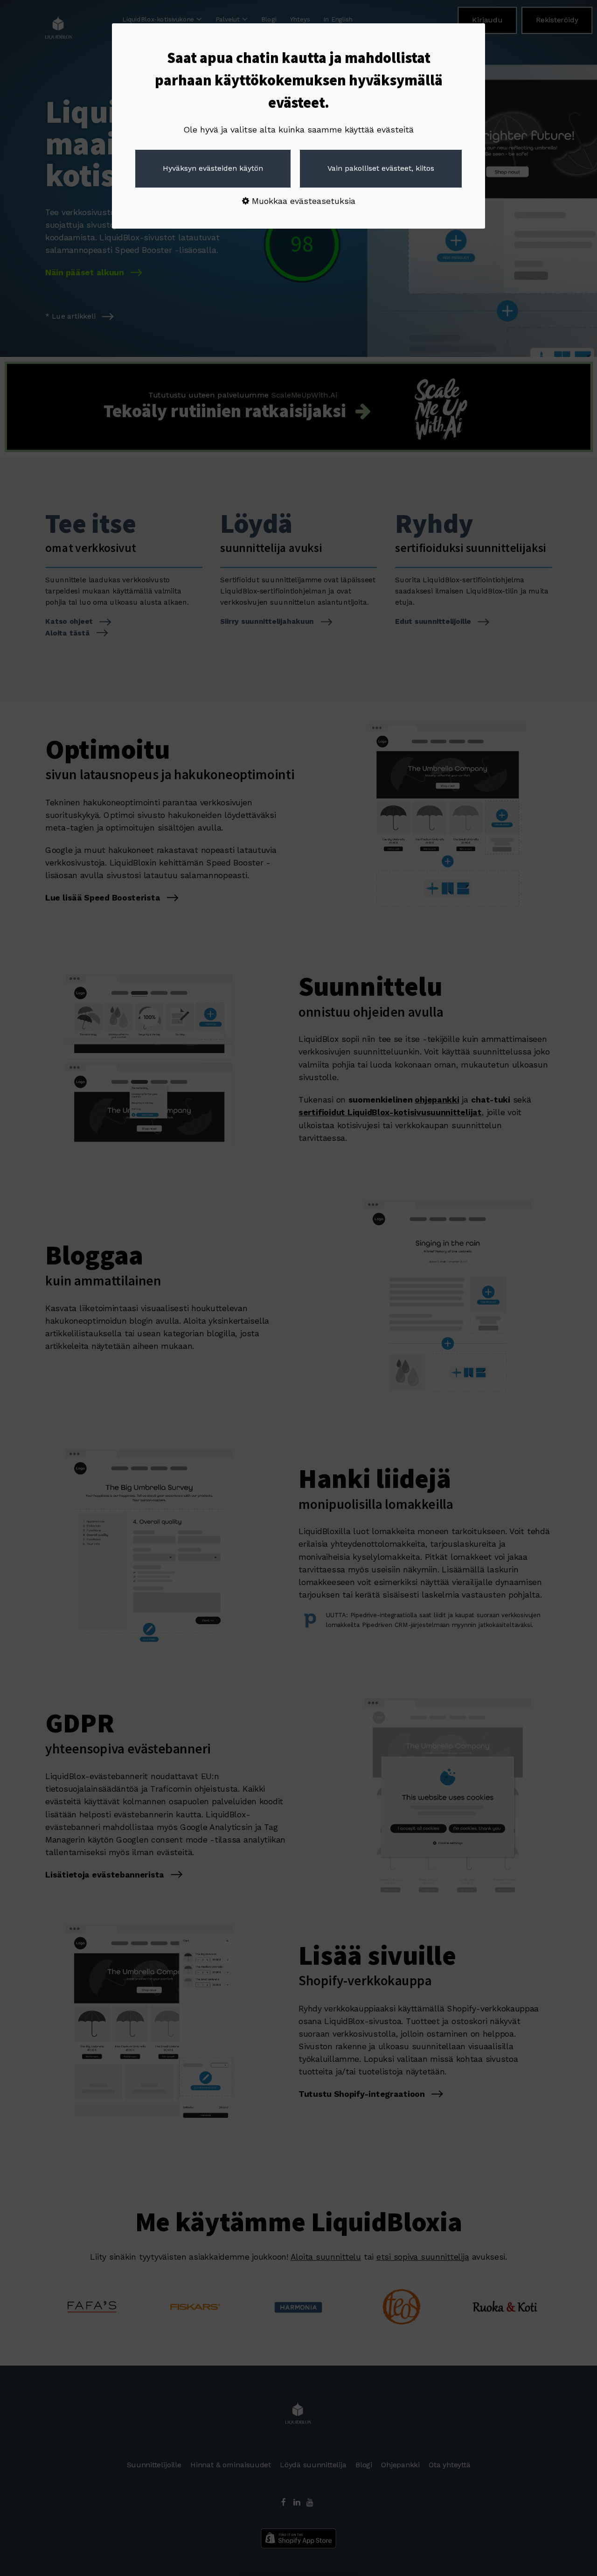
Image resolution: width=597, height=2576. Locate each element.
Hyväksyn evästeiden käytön (213, 168)
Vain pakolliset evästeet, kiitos (381, 168)
